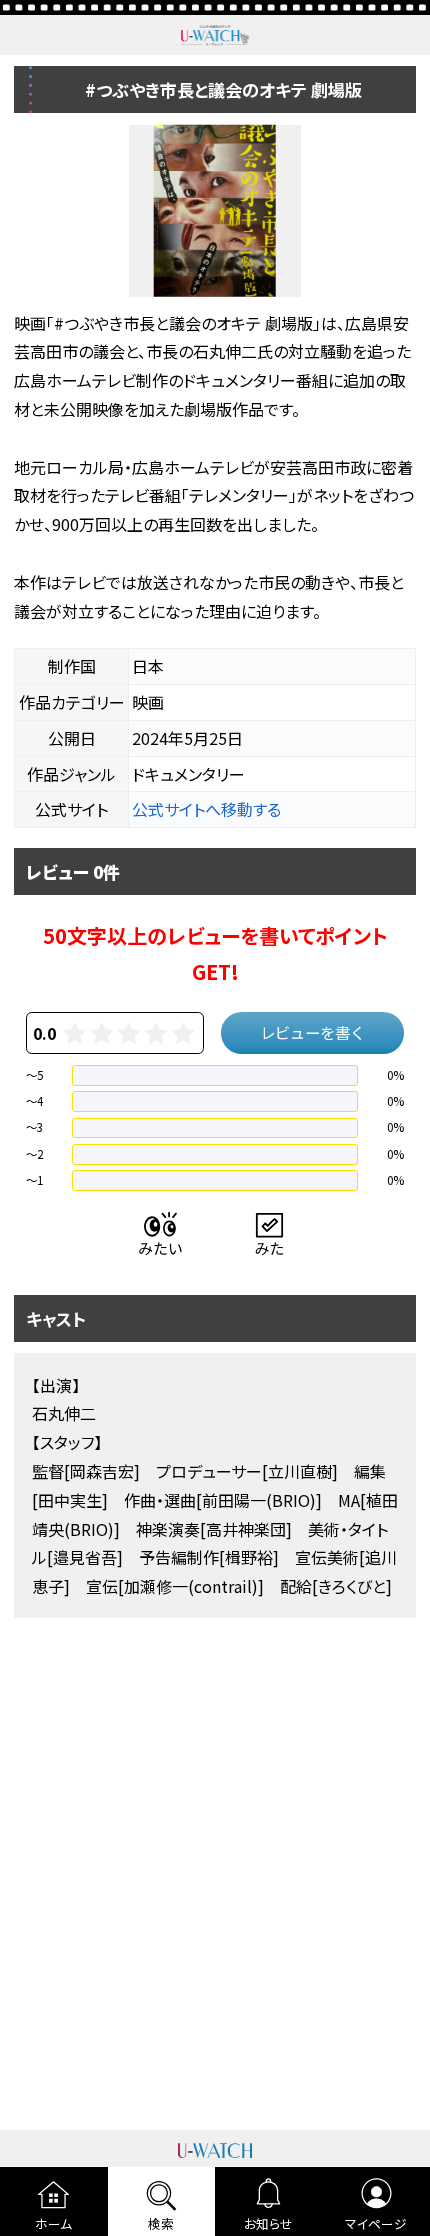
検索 (161, 2223)
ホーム (53, 2223)
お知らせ (268, 2223)
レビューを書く (312, 1032)
